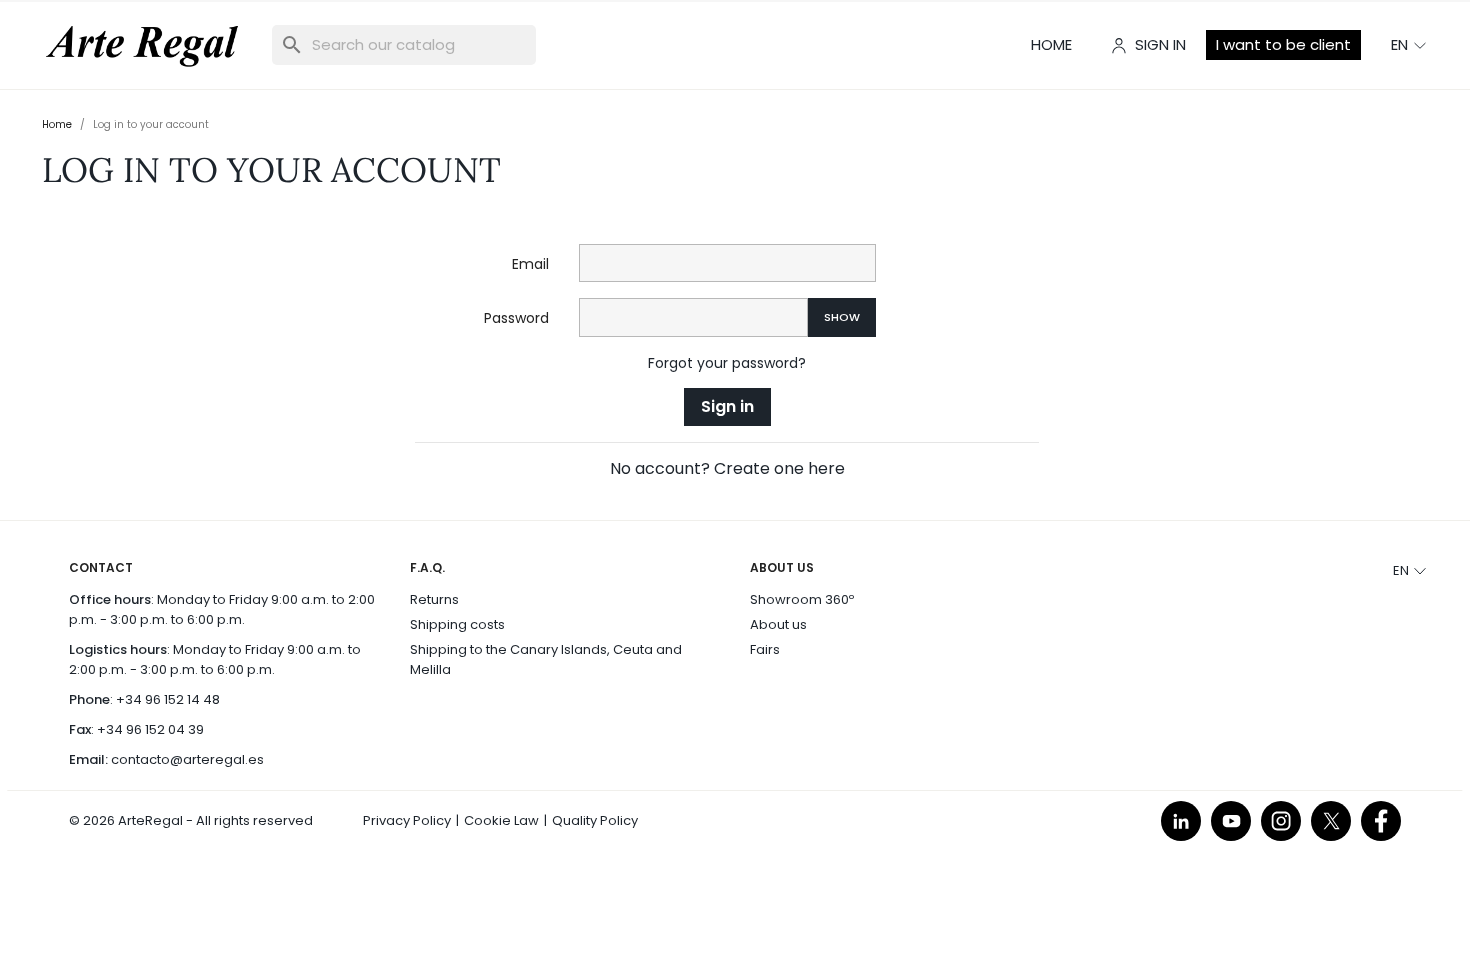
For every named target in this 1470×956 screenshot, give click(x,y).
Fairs (765, 649)
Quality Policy (595, 820)
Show (842, 317)
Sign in (727, 406)
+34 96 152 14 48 (168, 699)
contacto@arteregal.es (187, 759)
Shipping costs (457, 624)
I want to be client (1283, 44)
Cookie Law (501, 820)
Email (530, 264)
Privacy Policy (407, 820)
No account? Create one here (727, 468)
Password (516, 318)
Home (1051, 44)
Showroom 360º (802, 599)
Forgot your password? (727, 363)
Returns (434, 599)
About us (778, 624)
